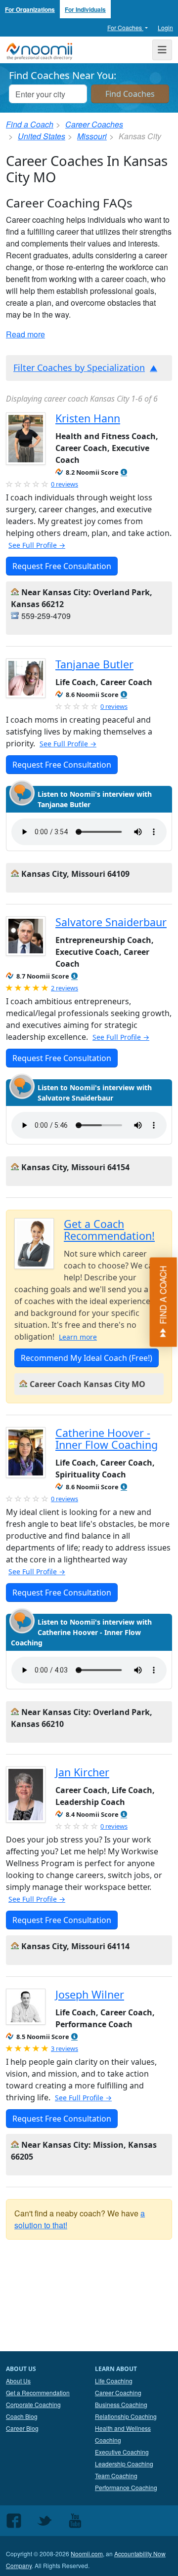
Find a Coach (30, 124)
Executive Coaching (122, 2452)
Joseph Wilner (90, 1994)
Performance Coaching (126, 2487)
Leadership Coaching (124, 2464)
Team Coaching (116, 2475)
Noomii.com (87, 2554)
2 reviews (65, 988)
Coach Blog (22, 2416)
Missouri (92, 136)
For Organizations (30, 9)
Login (165, 27)
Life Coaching (114, 2381)
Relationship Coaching (126, 2416)
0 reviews (65, 484)
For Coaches (125, 27)
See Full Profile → (37, 545)
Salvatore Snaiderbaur (111, 922)
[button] (124, 472)
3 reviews (65, 2048)
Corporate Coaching (33, 2404)
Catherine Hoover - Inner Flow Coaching (107, 1439)
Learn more (78, 1337)
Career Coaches (94, 124)
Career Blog (22, 2428)
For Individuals (85, 9)
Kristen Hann (88, 418)
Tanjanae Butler (94, 664)
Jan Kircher (82, 1772)
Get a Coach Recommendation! (109, 1230)
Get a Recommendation (38, 2392)
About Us (18, 2381)
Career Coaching (118, 2392)
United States (42, 136)
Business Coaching (121, 2404)
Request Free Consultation (62, 566)
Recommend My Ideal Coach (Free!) (87, 1358)
